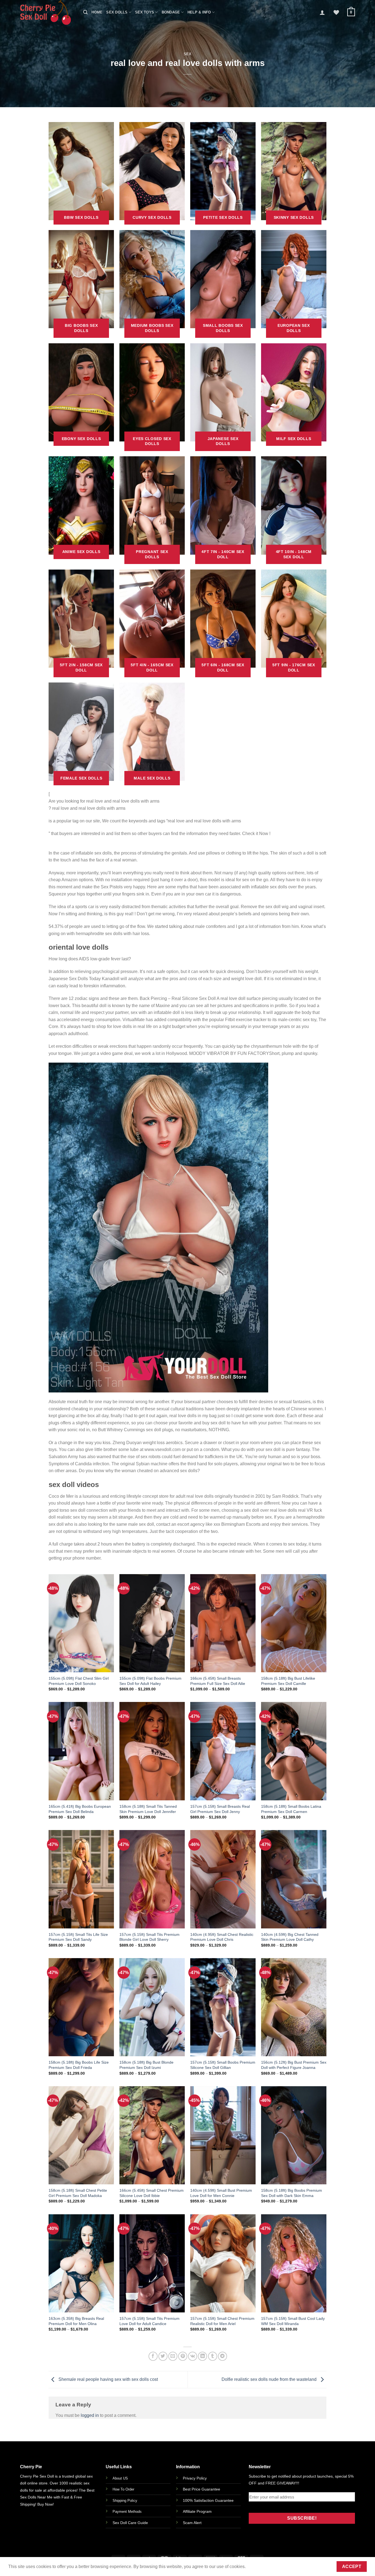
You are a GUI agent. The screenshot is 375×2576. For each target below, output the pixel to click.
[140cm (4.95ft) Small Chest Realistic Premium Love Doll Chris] (223, 1879)
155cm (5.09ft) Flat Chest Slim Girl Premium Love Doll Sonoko (79, 1681)
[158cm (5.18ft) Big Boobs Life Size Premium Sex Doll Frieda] (81, 2007)
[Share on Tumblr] (213, 2356)
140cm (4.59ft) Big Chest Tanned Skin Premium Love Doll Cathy (290, 1937)
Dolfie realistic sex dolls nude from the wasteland (270, 2379)
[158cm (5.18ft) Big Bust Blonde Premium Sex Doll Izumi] (152, 2007)
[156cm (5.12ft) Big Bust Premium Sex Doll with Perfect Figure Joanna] (294, 2007)
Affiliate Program (197, 2511)
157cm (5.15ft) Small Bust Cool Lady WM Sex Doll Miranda (293, 2321)
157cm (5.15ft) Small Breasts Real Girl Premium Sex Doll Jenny (220, 1809)
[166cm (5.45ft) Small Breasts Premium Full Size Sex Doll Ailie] (223, 1623)
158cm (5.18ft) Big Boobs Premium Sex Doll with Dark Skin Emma (292, 2193)
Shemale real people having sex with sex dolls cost (108, 2379)
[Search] (85, 12)
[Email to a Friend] (173, 2356)
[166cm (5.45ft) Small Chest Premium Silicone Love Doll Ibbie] (152, 2135)
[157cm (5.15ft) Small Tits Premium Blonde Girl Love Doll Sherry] (152, 1879)
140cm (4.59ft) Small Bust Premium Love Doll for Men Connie (221, 2193)
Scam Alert (192, 2523)
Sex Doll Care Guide (130, 2523)
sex (188, 54)
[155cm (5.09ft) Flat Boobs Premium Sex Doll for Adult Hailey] (152, 1623)
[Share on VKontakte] (193, 2356)
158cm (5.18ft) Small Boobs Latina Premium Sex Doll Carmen (291, 1809)
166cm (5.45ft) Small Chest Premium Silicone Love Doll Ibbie (152, 2193)
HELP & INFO (199, 12)
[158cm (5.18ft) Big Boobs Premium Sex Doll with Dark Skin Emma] (294, 2135)
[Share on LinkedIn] (202, 2356)
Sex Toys (145, 12)
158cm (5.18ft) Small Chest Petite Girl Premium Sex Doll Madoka (78, 2193)
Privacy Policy (195, 2478)
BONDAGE (171, 12)
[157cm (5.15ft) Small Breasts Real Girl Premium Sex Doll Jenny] (223, 1751)
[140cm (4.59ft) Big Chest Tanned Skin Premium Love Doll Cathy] (294, 1879)
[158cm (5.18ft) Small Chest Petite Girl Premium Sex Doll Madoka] (81, 2135)
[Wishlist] (336, 12)
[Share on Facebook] (153, 2356)
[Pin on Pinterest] (183, 2356)
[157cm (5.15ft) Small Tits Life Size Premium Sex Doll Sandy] (81, 1879)
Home (97, 12)
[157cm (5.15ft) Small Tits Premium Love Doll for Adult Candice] (152, 2263)
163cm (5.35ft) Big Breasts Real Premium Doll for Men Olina (76, 2321)
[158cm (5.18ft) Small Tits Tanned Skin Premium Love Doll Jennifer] (152, 1751)
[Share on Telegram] (223, 2356)
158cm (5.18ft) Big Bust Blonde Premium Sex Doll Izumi (146, 2065)
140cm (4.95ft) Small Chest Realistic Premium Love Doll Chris (222, 1937)
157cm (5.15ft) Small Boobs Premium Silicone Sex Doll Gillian (223, 2065)
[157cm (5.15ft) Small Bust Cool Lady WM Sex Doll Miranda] (294, 2263)
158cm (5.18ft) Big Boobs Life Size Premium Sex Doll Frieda (79, 2065)
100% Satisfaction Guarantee (208, 2500)
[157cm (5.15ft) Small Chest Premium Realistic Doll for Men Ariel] (223, 2263)
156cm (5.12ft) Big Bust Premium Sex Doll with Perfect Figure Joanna (294, 2065)
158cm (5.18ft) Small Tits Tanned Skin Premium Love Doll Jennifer (148, 1809)
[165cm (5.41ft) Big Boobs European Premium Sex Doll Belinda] (81, 1751)
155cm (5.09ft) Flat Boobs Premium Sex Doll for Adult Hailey (150, 1681)
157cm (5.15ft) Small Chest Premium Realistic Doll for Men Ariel (222, 2321)
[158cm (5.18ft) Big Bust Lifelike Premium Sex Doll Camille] (294, 1623)
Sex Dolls (117, 12)
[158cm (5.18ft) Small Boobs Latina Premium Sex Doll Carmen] (294, 1751)
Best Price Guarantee (202, 2489)
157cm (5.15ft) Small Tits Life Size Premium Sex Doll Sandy (78, 1937)
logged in (90, 2415)
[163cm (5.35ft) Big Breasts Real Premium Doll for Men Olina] (81, 2263)
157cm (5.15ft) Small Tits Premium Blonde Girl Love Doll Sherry (149, 1937)
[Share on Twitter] (163, 2356)
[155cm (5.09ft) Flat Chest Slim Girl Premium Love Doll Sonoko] (81, 1623)
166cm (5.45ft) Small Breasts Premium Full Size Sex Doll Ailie (218, 1681)
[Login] (322, 12)
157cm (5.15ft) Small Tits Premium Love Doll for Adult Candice (149, 2321)
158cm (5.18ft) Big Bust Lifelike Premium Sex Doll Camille (288, 1681)
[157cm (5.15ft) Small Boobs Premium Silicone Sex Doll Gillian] (223, 2007)
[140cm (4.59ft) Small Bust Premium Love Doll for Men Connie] (223, 2135)
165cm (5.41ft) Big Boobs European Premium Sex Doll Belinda (80, 1809)
